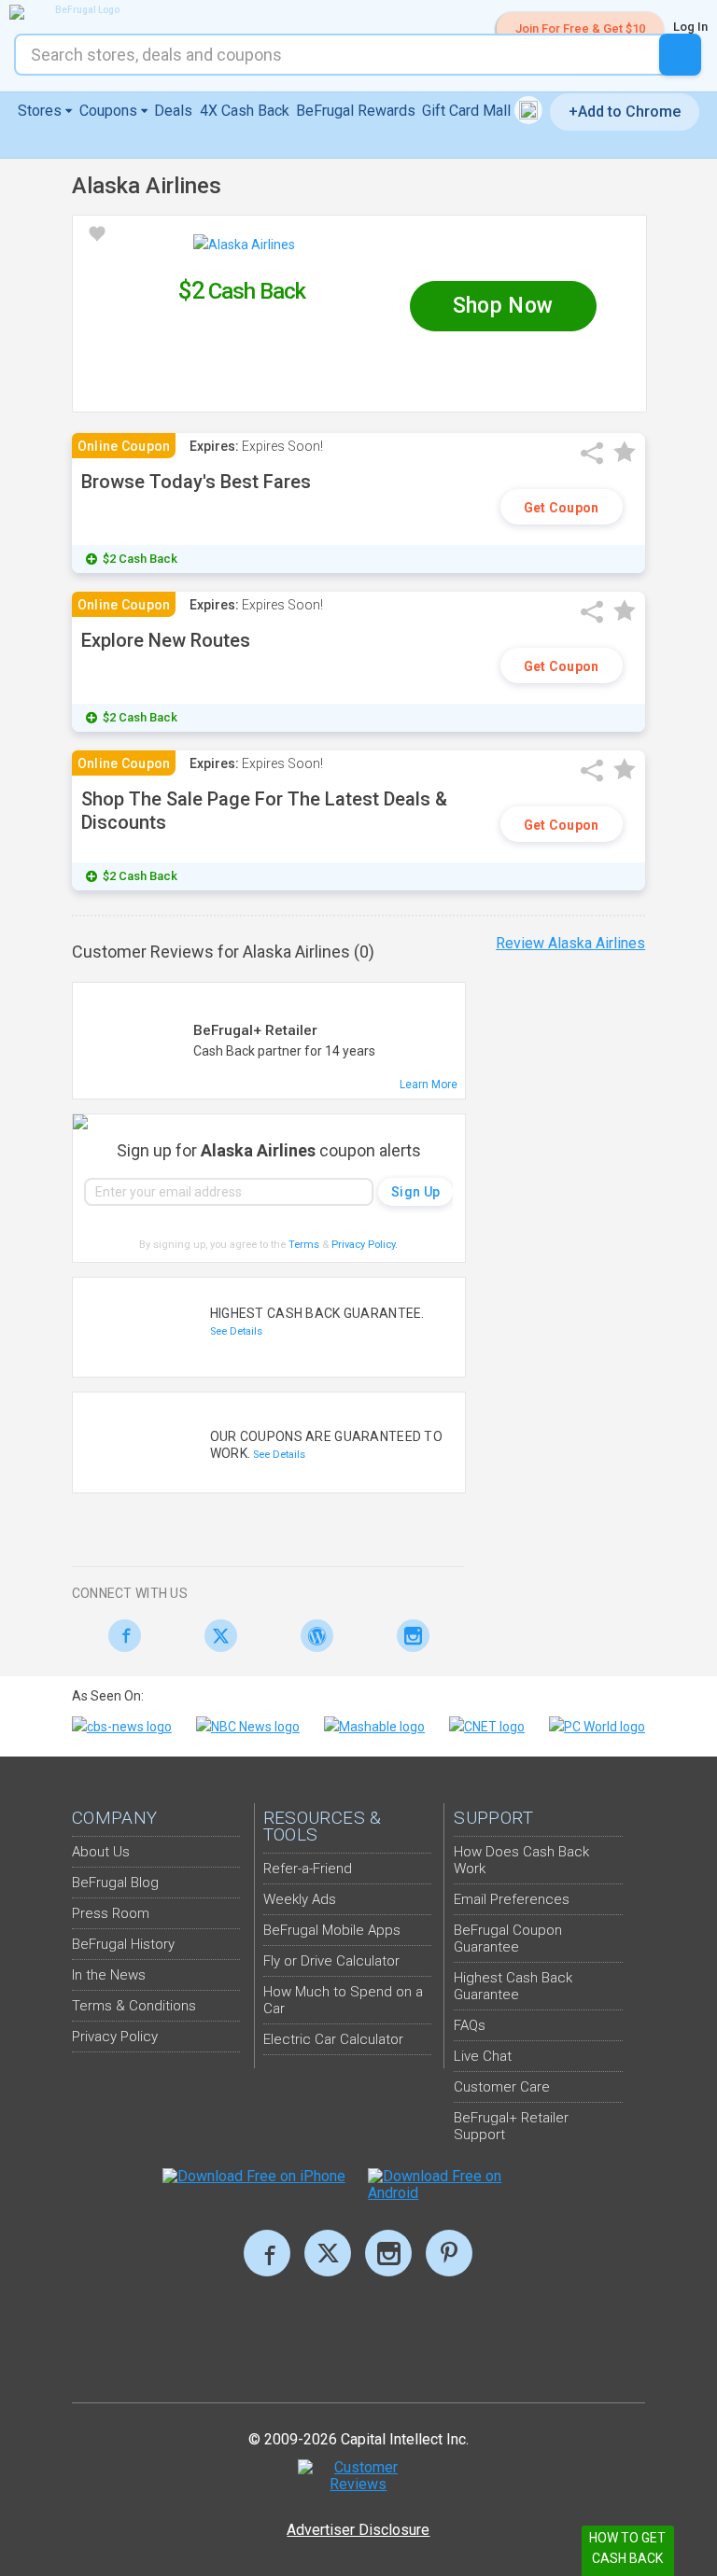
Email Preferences (512, 1899)
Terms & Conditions (134, 2006)
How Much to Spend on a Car (343, 2000)
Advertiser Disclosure (358, 2530)
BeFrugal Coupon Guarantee (508, 1939)
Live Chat (483, 2056)
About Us (101, 1852)
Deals (173, 111)
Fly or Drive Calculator (331, 1961)
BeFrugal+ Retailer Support (511, 2126)
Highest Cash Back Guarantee (513, 1986)
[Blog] (312, 1636)
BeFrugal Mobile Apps (332, 1930)
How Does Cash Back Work (521, 1860)
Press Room (111, 1913)
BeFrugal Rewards (356, 111)
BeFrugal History (123, 1944)
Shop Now (503, 306)
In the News (109, 1975)
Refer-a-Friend (308, 1869)
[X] (328, 2253)
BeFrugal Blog (115, 1883)
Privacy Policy (365, 1245)
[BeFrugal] (79, 12)
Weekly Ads (300, 1899)
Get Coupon (562, 508)
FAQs (470, 2025)
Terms (304, 1245)
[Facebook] (120, 1636)
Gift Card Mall (468, 111)
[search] (680, 55)
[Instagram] (408, 1636)
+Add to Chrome (625, 112)
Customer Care (502, 2087)
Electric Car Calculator (333, 2039)
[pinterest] (449, 2253)
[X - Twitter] (216, 1636)
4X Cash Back (245, 111)
